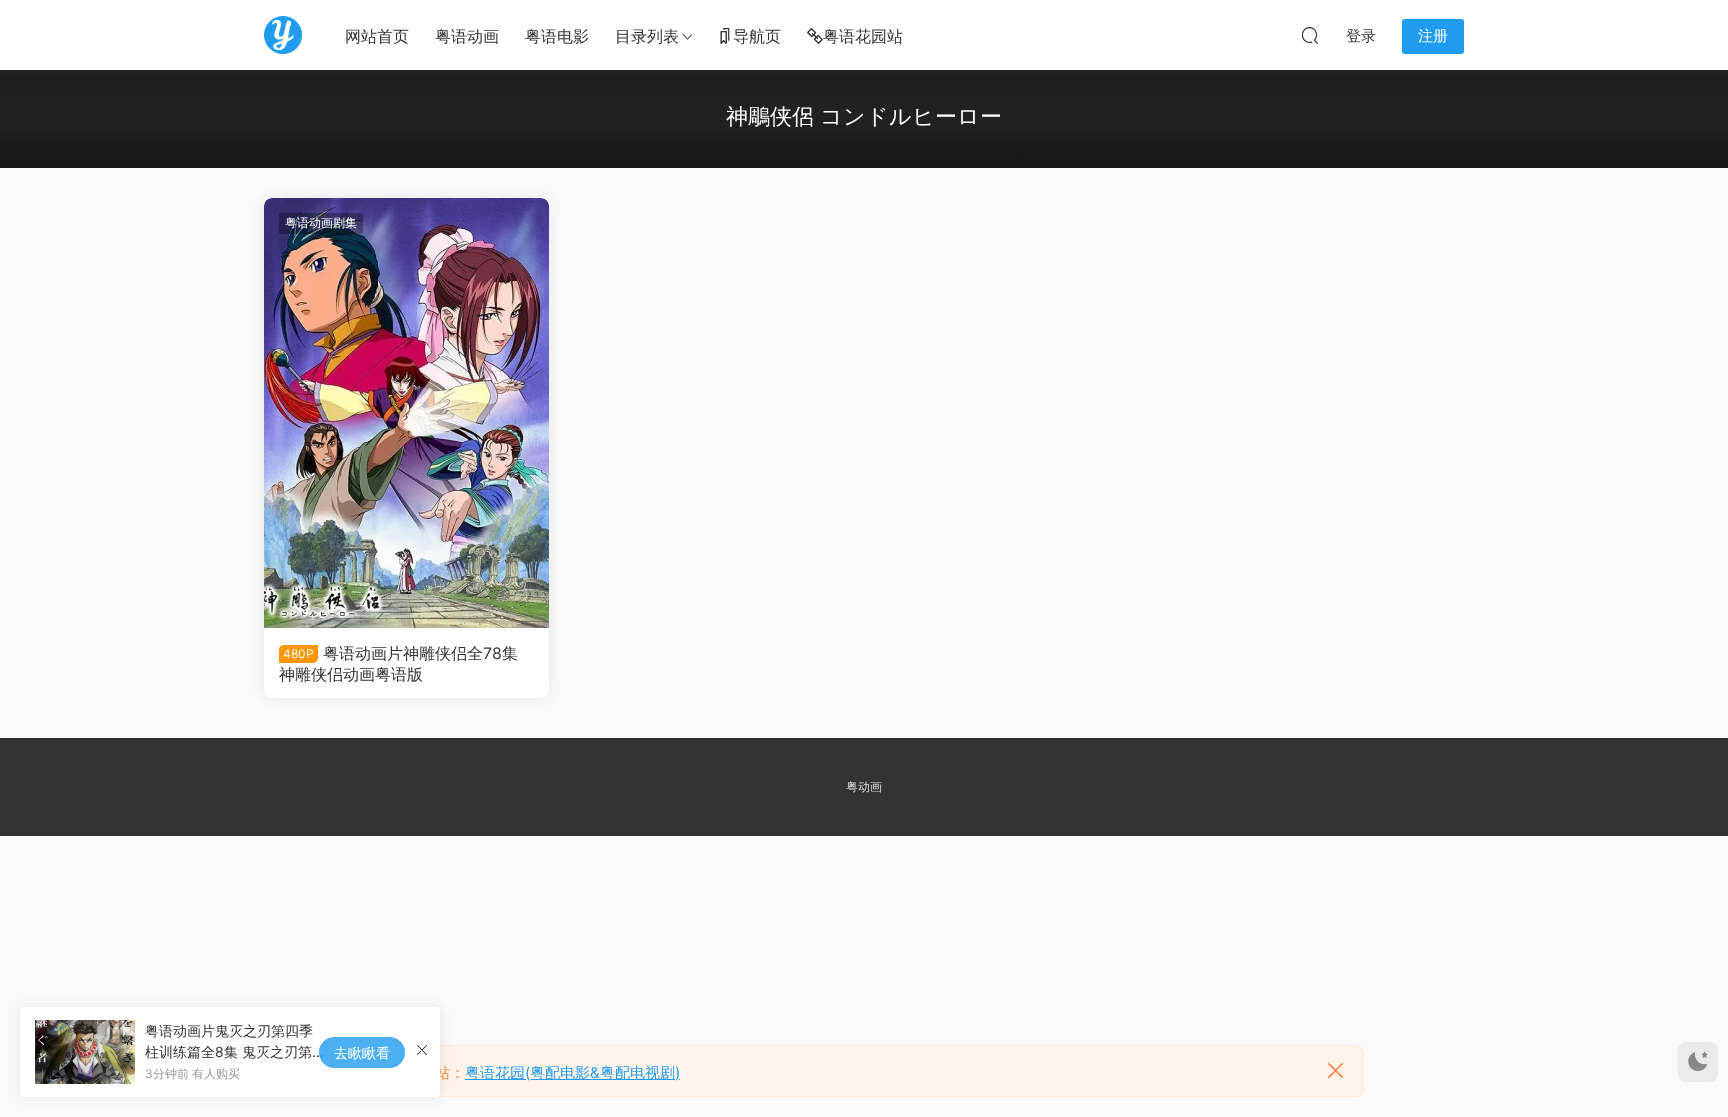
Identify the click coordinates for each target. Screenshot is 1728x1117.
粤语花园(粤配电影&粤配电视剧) (572, 1072)
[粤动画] (283, 35)
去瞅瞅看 (362, 1052)
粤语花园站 (863, 36)
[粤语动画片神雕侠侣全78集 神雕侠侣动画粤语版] (406, 413)
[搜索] (1310, 35)
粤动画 (864, 786)
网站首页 (377, 36)
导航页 (757, 36)
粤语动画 (467, 36)
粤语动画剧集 (321, 222)
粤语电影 (557, 36)
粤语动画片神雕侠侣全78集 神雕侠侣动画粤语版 (398, 663)
